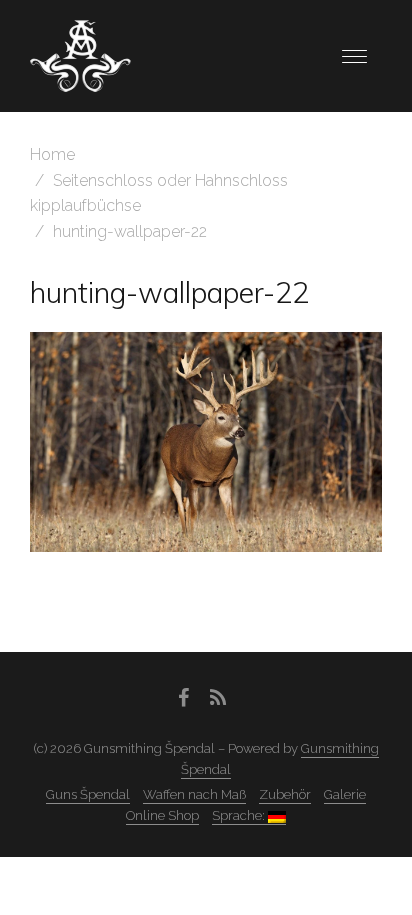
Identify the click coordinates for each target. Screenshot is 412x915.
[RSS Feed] (218, 698)
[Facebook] (183, 698)
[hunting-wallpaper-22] (206, 442)
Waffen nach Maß (194, 794)
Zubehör (285, 794)
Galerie (345, 794)
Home (52, 154)
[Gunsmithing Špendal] (80, 54)
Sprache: (240, 815)
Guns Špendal (88, 794)
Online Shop (162, 815)
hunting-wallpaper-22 (169, 292)
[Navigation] (354, 56)
